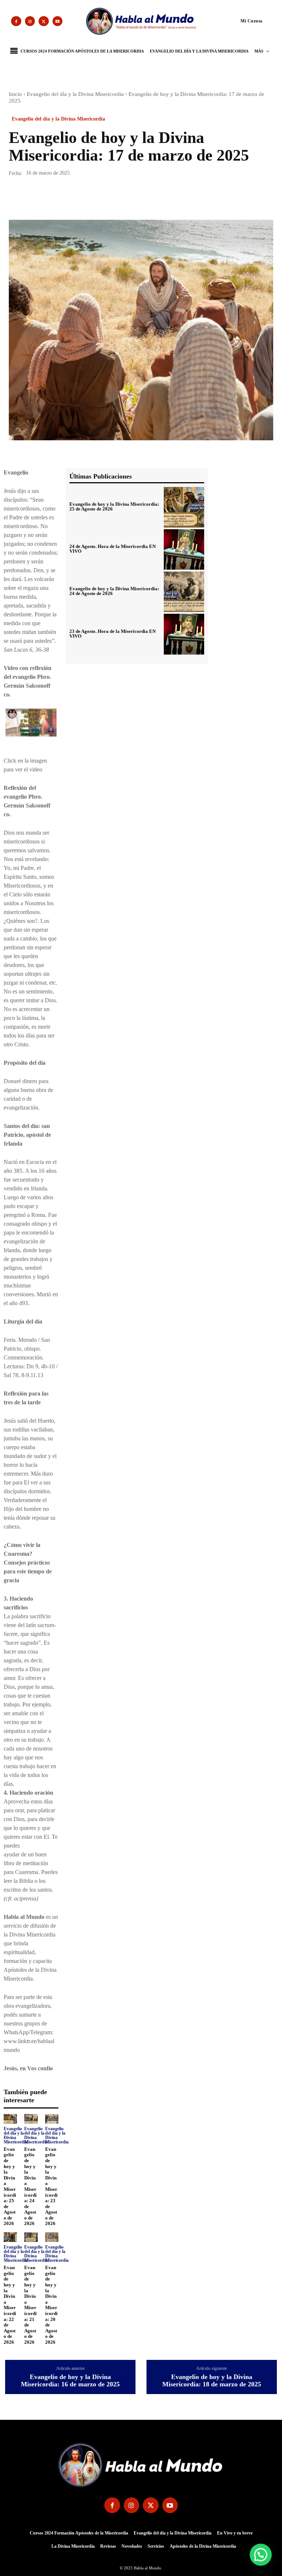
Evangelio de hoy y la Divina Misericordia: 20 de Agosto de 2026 (51, 2305)
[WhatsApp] (67, 199)
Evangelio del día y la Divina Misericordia (75, 94)
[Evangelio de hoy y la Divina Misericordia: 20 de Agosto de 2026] (52, 2237)
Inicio (15, 94)
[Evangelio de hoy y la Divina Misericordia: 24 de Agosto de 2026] (31, 2119)
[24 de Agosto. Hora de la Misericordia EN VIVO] (184, 549)
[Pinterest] (50, 199)
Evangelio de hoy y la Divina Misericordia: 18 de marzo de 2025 (212, 2381)
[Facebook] (16, 21)
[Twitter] (44, 21)
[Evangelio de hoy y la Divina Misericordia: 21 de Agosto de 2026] (31, 2237)
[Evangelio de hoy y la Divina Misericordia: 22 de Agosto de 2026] (10, 2237)
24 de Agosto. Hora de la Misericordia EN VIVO (113, 549)
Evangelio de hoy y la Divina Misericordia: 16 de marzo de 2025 (70, 2381)
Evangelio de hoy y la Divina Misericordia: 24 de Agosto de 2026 (30, 2186)
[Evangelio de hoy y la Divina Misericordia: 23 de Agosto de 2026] (52, 2119)
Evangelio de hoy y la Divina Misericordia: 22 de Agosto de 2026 (10, 2305)
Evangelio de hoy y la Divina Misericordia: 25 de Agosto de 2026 (10, 2186)
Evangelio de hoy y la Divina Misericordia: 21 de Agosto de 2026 (30, 2305)
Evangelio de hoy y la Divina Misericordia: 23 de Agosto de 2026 (51, 2186)
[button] (238, 21)
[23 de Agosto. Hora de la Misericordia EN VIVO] (184, 634)
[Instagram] (30, 21)
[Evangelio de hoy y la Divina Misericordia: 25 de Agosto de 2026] (10, 2119)
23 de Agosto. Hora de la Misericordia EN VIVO (113, 634)
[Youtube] (58, 21)
